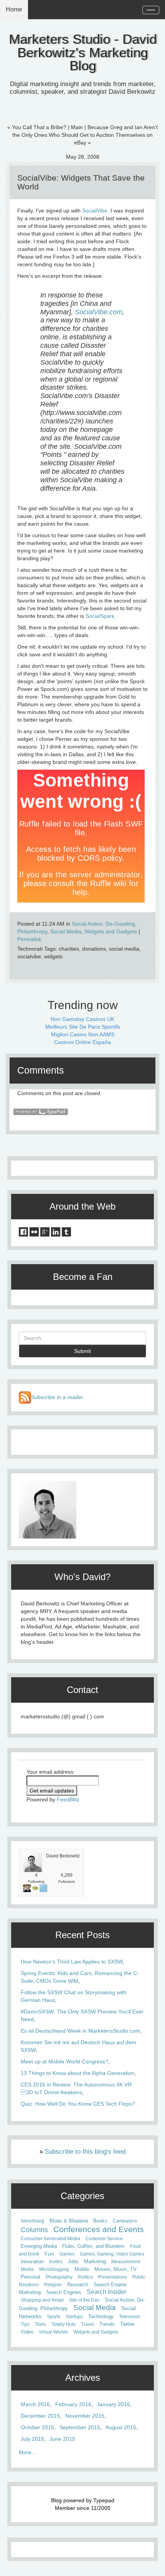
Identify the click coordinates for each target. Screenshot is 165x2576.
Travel (87, 2324)
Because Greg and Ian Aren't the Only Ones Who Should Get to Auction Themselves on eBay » (85, 135)
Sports (54, 2317)
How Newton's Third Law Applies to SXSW (72, 1962)
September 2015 (80, 2427)
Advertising (32, 2221)
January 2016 (113, 2404)
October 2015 (37, 2427)
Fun (49, 2254)
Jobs (73, 2262)
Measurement (126, 2262)
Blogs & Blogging (69, 2221)
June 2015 (62, 2439)
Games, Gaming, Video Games (112, 2254)
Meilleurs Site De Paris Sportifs (83, 1027)
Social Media (66, 931)
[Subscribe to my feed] (25, 1397)
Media (27, 2269)
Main (77, 127)
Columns (34, 2230)
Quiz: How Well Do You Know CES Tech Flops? (78, 2104)
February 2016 (73, 2404)
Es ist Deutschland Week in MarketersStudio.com (80, 2031)
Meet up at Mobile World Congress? (64, 2061)
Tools (40, 2324)
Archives (83, 2378)
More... (27, 2452)
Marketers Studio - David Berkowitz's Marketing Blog (83, 52)
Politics (85, 2277)
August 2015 (121, 2427)
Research (78, 2285)
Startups (74, 2317)
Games (67, 2254)
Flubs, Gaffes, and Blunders (93, 2246)
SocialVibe (95, 211)
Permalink (29, 939)
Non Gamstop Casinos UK (82, 1019)
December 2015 (40, 2416)
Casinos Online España (82, 1042)
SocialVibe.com (99, 312)
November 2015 (85, 2416)
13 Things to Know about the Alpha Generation (78, 2073)
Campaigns (125, 2221)
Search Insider (106, 2292)
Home (14, 9)
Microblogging (54, 2269)
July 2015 (32, 2439)
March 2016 (35, 2404)
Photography (59, 2277)
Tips (25, 2324)
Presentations (113, 2277)
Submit (82, 1351)
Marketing (95, 2262)
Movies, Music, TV (115, 2269)
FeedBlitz (68, 1799)
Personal (31, 2277)
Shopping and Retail (42, 2300)
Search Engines (64, 2292)
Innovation (32, 2262)
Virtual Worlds (53, 2332)
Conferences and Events (99, 2229)
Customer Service (104, 2239)
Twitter (127, 2324)
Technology (101, 2317)
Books (100, 2221)
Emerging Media (39, 2246)
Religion (53, 2285)
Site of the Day (84, 2300)
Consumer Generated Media (50, 2239)
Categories (82, 2196)
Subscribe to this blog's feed (85, 2152)
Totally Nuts (64, 2324)
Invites (56, 2262)
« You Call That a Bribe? (37, 127)
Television (130, 2317)
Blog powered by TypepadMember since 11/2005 (83, 2504)
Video (27, 2332)
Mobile (82, 2269)
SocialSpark (100, 616)
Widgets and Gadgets (111, 931)
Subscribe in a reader (57, 1397)
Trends (107, 2324)
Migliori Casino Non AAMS (83, 1034)
